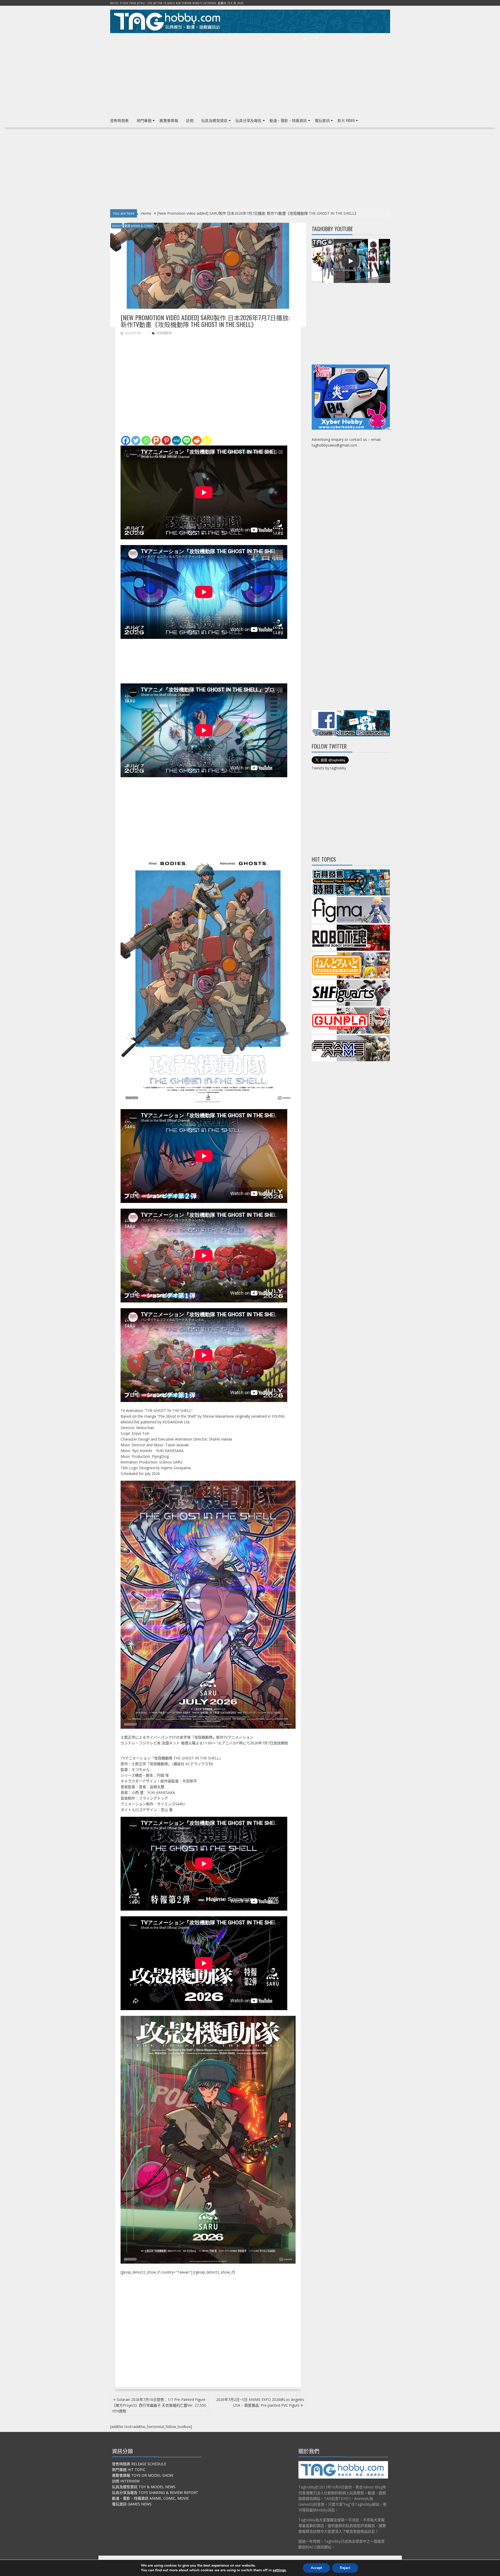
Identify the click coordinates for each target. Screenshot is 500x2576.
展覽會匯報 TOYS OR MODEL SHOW (143, 2475)
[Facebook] (126, 440)
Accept (316, 2568)
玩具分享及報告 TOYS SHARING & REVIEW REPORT (155, 2492)
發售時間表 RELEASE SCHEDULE (139, 2464)
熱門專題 (144, 120)
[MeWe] (176, 440)
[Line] (187, 440)
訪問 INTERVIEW (126, 2481)
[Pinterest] (166, 440)
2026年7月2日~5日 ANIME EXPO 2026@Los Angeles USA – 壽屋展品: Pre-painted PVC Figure (260, 2402)
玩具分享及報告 (249, 120)
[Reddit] (197, 440)
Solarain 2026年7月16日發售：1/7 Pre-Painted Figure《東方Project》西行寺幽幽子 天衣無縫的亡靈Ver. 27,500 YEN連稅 (159, 2405)
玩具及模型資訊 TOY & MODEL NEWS (144, 2487)
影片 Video (346, 120)
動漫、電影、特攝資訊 (288, 120)
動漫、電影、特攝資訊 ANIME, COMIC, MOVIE (150, 2498)
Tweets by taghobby (329, 768)
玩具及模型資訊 (214, 120)
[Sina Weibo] (207, 440)
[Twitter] (136, 440)
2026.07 (117, 226)
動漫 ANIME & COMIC (139, 226)
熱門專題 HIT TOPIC (129, 2470)
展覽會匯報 (169, 120)
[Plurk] (156, 440)
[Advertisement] (250, 73)
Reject (345, 2568)
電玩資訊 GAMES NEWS (132, 2504)
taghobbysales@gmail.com (334, 445)
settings (279, 2570)
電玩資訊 (322, 120)
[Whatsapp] (146, 440)
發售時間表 (120, 120)
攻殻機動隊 (164, 333)
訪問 (190, 120)
